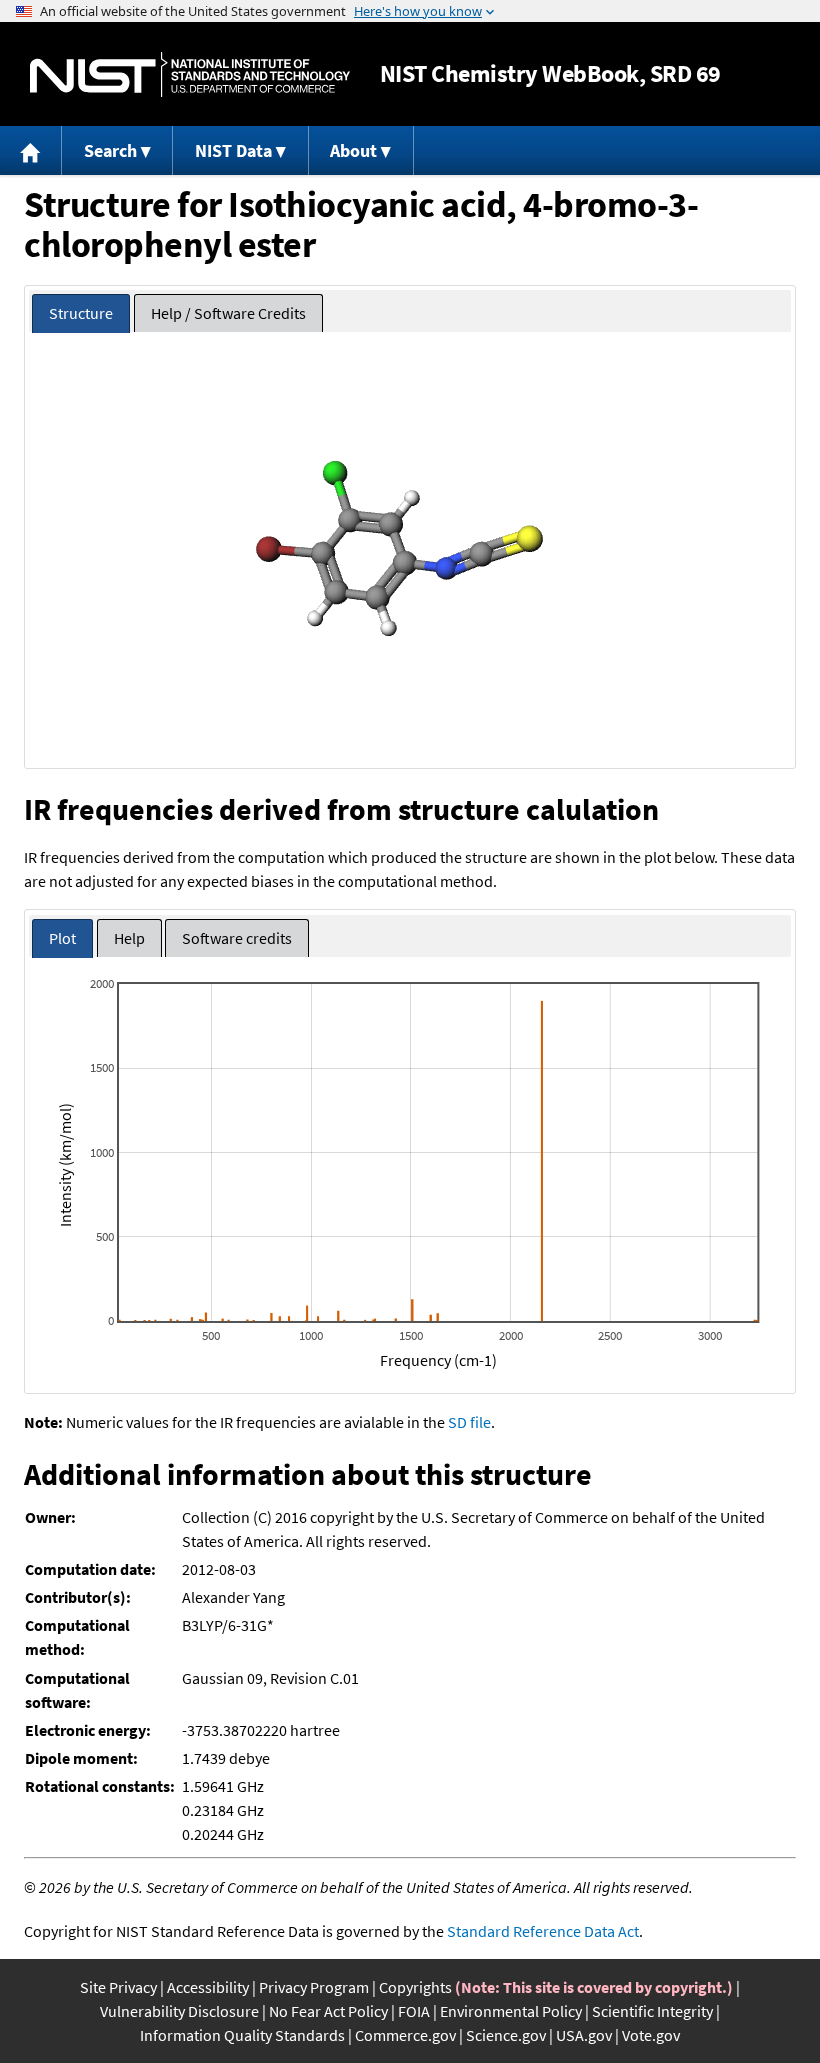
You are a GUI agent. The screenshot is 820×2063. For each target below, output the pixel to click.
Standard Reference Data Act (543, 1931)
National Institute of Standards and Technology (190, 74)
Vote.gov (651, 2035)
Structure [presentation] (81, 313)
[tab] (81, 313)
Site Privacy (118, 1987)
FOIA (414, 2011)
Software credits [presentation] (237, 938)
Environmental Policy (511, 2011)
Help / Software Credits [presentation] (228, 313)
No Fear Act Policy (328, 2011)
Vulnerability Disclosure (179, 2011)
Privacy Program (314, 1987)
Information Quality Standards (242, 2035)
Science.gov (506, 2035)
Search (110, 150)
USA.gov (584, 2035)
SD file (469, 1422)
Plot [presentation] (62, 938)
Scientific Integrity (652, 2011)
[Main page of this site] (31, 150)
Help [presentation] (129, 938)
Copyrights (415, 1987)
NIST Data (233, 150)
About (353, 150)
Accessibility (208, 1987)
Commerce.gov (405, 2035)
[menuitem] (31, 150)
